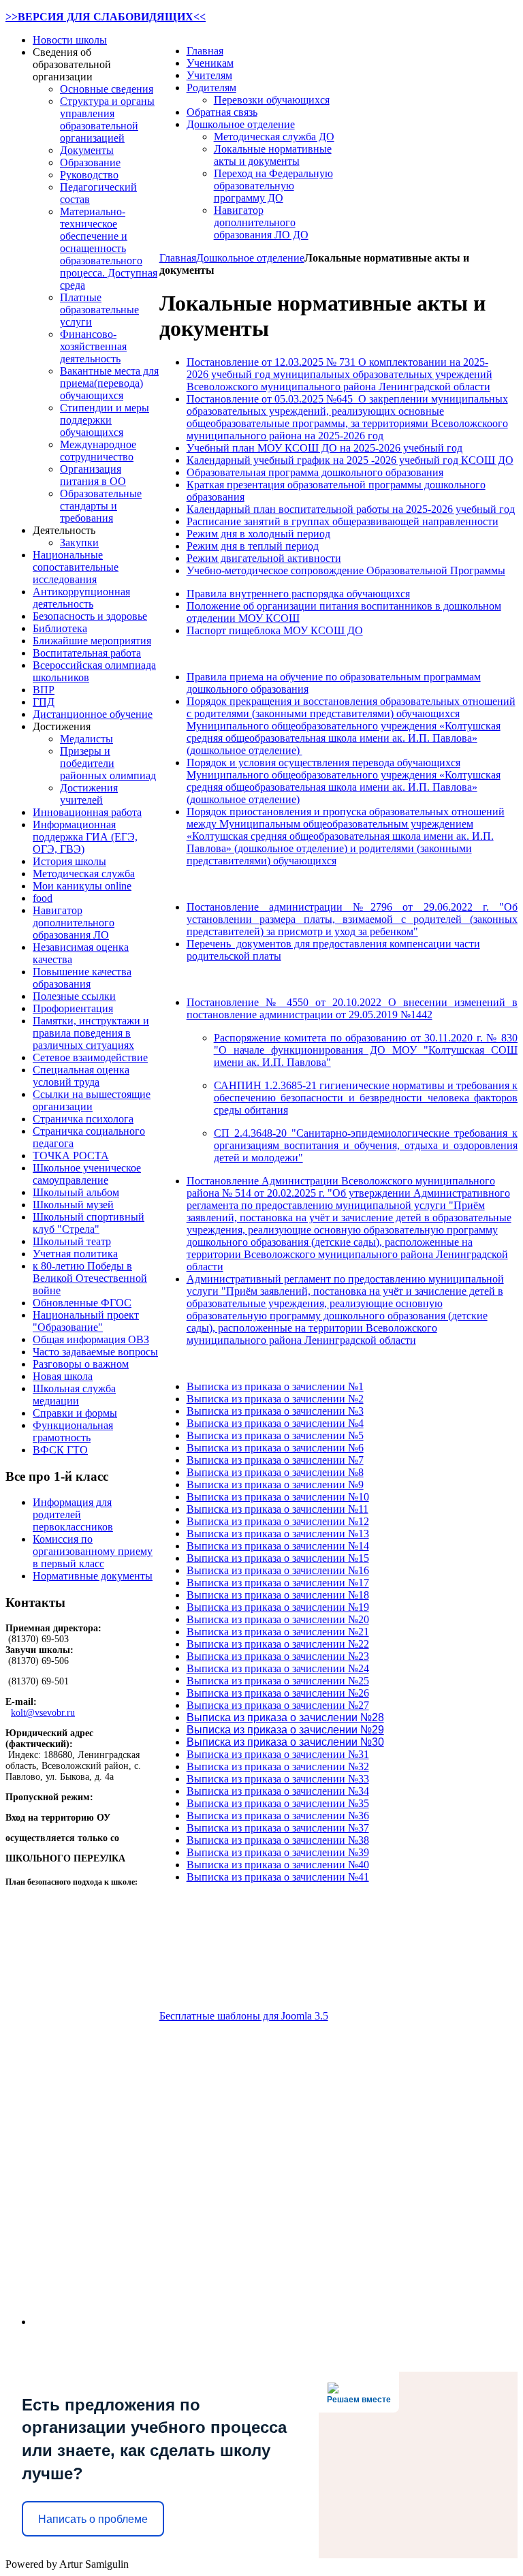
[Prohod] (96, 2112)
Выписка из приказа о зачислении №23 (278, 1656)
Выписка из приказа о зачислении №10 (278, 1497)
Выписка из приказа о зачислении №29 (285, 1730)
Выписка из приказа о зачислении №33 (278, 1779)
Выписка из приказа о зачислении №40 (278, 1865)
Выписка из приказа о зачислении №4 (275, 1423)
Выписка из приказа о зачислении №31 (278, 1754)
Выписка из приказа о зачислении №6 (275, 1448)
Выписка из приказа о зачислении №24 (278, 1668)
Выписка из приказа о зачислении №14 (278, 1546)
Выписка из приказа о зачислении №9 (275, 1485)
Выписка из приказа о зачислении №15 (278, 1558)
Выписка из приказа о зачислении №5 (275, 1435)
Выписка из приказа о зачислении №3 (275, 1411)
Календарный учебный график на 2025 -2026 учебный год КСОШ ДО (350, 460)
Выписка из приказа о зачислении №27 (278, 1705)
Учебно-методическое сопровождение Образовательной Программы (346, 570)
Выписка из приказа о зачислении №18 (278, 1595)
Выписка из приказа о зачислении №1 (275, 1386)
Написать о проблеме (93, 2519)
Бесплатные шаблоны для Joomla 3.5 (244, 2016)
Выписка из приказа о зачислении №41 (278, 1877)
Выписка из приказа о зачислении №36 (278, 1816)
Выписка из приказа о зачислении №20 (278, 1619)
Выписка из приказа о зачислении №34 (278, 1791)
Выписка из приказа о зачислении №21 (278, 1632)
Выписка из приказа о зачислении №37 (278, 1828)
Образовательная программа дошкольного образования (315, 472)
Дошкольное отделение (250, 258)
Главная (178, 258)
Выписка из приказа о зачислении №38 (278, 1840)
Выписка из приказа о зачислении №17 (278, 1583)
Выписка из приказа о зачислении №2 (275, 1399)
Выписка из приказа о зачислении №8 (275, 1472)
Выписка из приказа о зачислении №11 (278, 1509)
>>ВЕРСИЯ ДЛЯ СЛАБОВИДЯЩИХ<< (106, 17)
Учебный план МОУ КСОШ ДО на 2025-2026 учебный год (324, 448)
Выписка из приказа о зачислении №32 (278, 1766)
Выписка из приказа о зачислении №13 (278, 1534)
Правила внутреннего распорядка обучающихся (298, 594)
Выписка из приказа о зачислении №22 (278, 1644)
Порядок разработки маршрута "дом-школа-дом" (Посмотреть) (78, 2348)
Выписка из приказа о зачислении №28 (285, 1717)
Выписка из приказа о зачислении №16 (278, 1570)
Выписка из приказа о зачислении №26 (278, 1693)
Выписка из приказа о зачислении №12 (278, 1521)
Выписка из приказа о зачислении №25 (278, 1681)
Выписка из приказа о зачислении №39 (278, 1852)
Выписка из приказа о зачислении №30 (285, 1742)
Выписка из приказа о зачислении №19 (278, 1607)
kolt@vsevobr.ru (43, 1713)
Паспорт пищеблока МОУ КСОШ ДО (275, 630)
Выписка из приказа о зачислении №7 (275, 1460)
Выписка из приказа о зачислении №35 (278, 1803)
